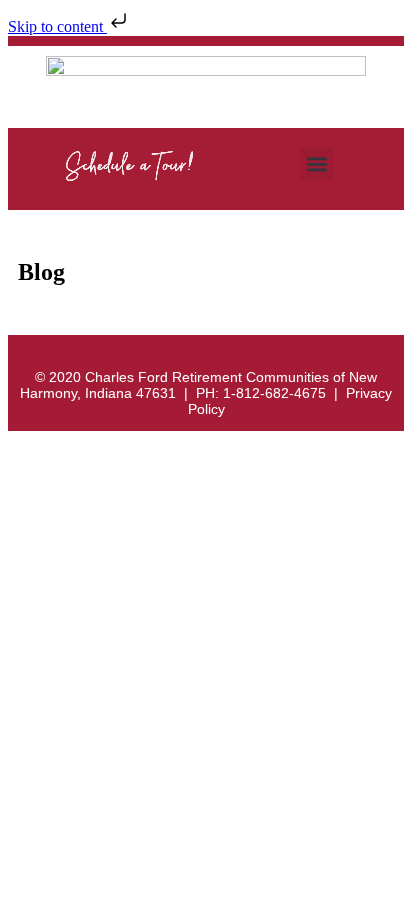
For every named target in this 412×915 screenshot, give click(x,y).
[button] (316, 163)
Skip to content (57, 26)
